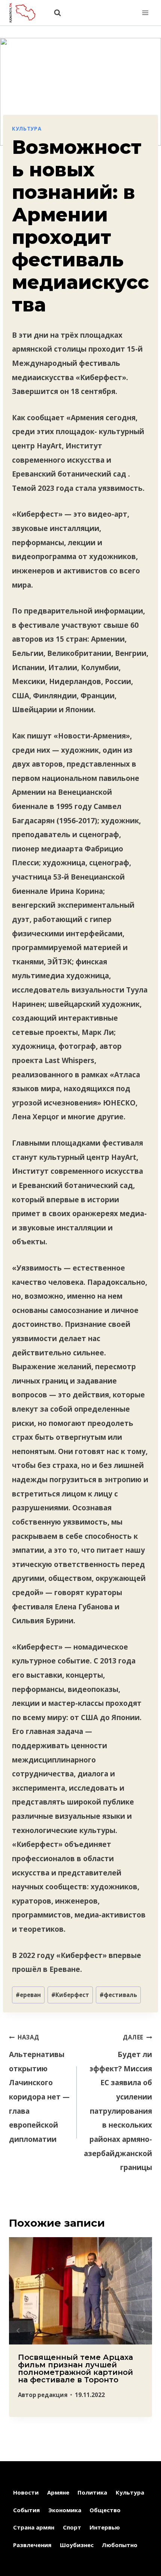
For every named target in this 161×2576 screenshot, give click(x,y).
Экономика (65, 2510)
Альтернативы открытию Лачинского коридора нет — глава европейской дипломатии (39, 2089)
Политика (92, 2492)
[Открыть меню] (145, 13)
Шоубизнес (77, 2545)
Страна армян (34, 2527)
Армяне (58, 2492)
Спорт (72, 2527)
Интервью (105, 2527)
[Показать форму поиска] (54, 13)
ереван (28, 1995)
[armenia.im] (26, 13)
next (143, 2331)
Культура (27, 129)
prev (18, 2331)
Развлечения (32, 2545)
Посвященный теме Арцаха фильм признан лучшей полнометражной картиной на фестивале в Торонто (75, 2368)
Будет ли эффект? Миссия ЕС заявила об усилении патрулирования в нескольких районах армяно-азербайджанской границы (118, 2103)
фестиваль (118, 1995)
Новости (26, 2492)
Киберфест (70, 1995)
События (26, 2510)
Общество (105, 2510)
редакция (52, 2395)
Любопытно (120, 2545)
